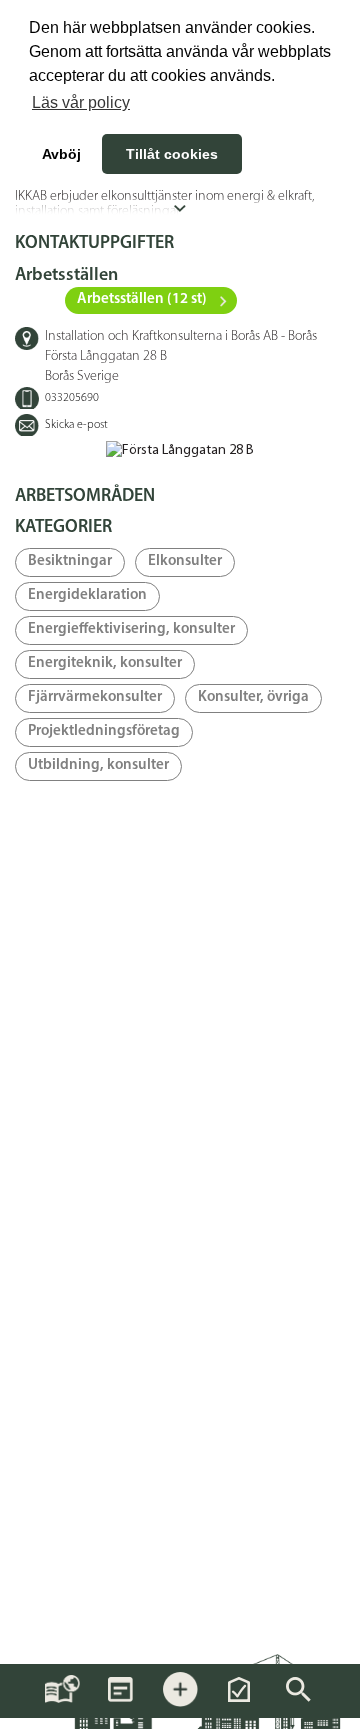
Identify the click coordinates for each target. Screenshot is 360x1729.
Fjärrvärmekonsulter (95, 697)
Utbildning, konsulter (98, 765)
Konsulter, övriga (253, 697)
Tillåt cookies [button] (172, 154)
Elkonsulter (185, 561)
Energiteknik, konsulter (105, 663)
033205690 (72, 398)
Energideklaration (87, 595)
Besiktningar (70, 561)
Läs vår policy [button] (81, 102)
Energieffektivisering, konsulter (131, 629)
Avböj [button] (61, 154)
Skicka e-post (76, 425)
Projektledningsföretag (104, 731)
